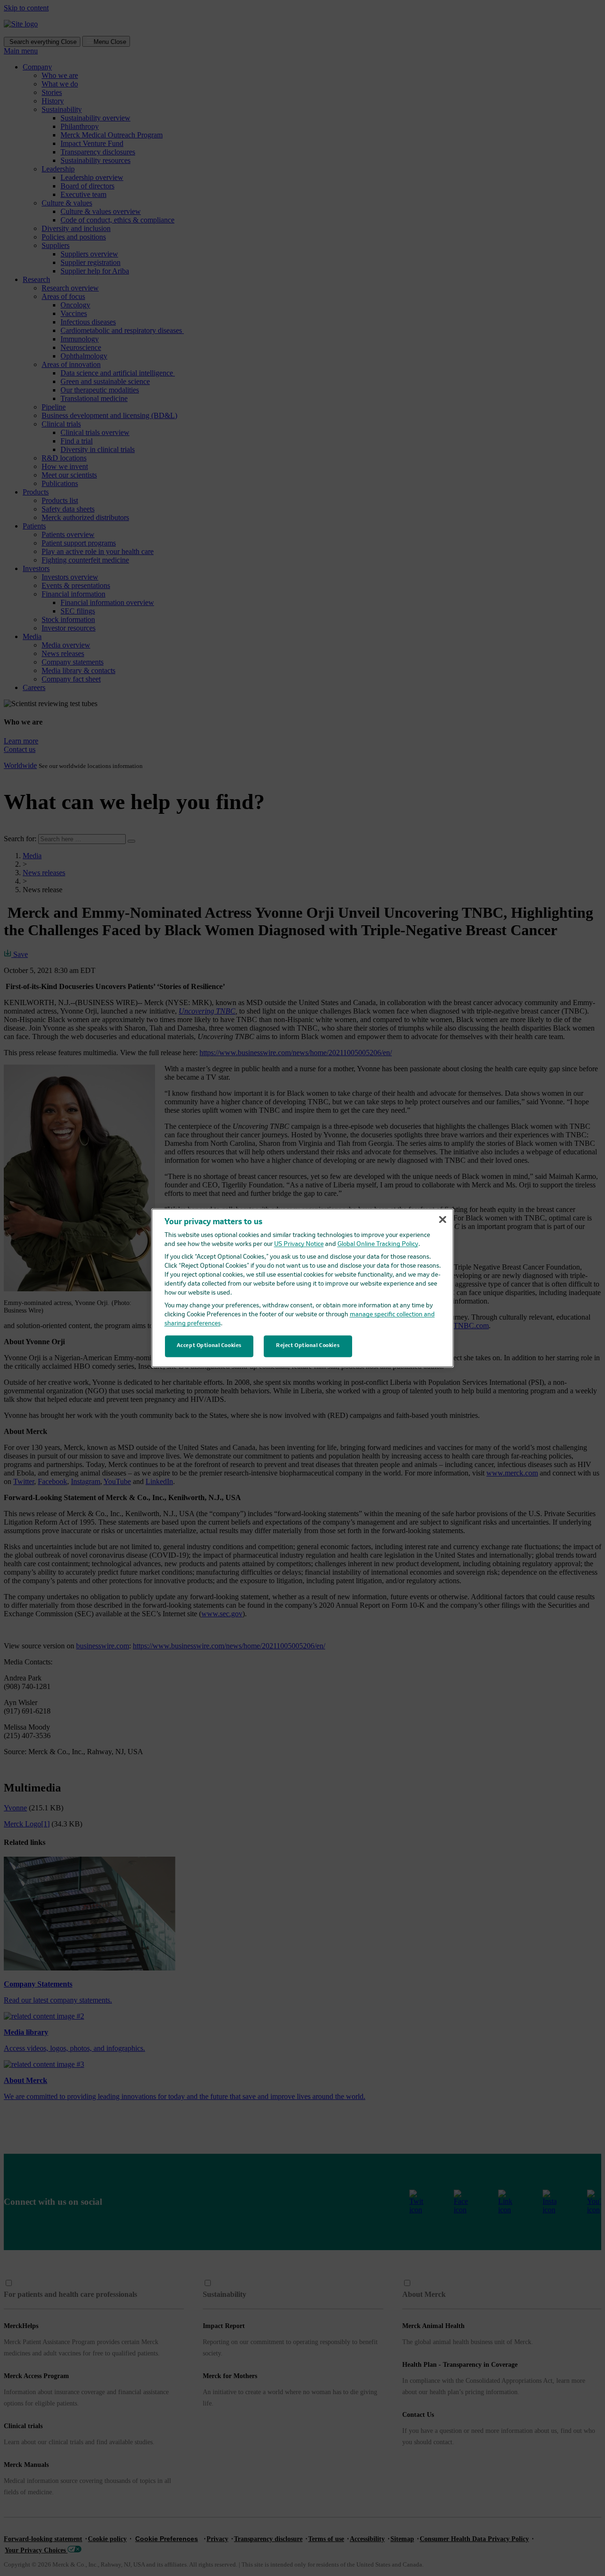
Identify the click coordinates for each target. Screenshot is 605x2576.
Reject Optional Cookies (308, 1346)
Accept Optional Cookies (209, 1346)
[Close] (442, 1220)
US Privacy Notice (299, 1244)
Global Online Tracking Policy (378, 1244)
